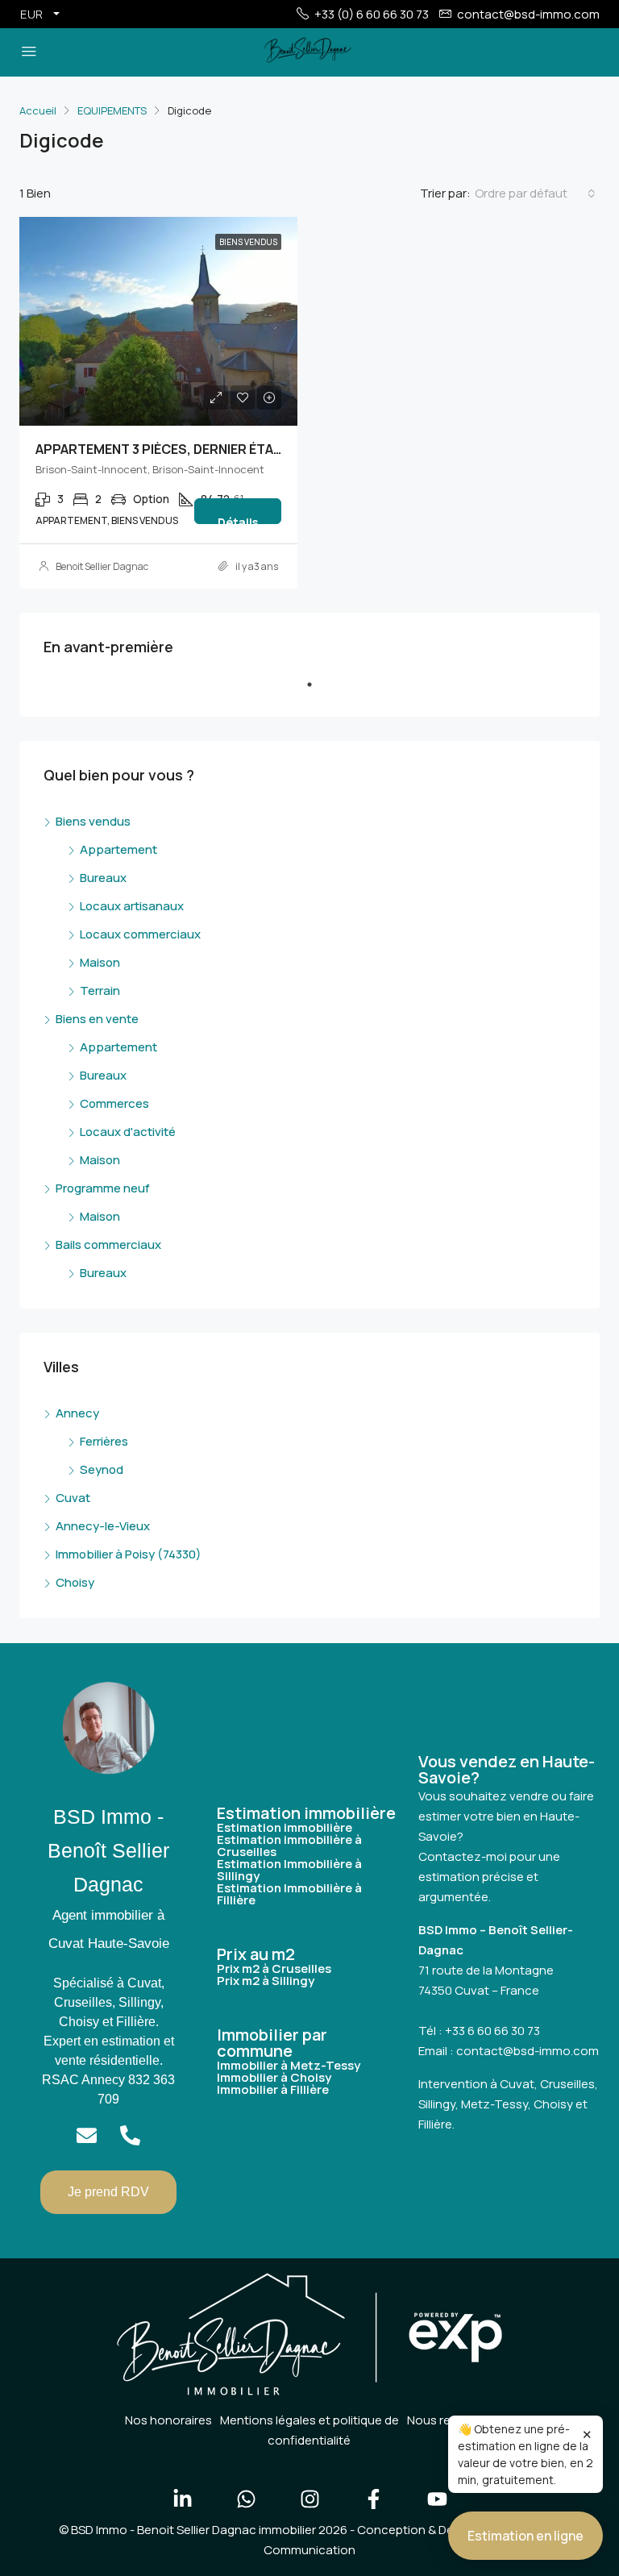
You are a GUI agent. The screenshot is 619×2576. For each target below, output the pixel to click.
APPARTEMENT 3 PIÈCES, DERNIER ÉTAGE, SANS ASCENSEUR (223, 449)
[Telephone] (130, 2135)
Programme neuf (103, 1188)
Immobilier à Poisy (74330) (129, 1554)
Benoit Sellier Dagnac (102, 566)
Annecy (77, 1413)
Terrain (100, 990)
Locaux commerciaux (140, 934)
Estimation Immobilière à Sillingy (289, 1870)
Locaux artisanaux (132, 906)
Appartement (118, 849)
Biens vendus (93, 821)
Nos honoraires (168, 2420)
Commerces (114, 1103)
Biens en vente (97, 1019)
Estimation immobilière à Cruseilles (289, 1846)
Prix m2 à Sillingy (266, 1981)
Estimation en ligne (526, 2536)
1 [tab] (318, 691)
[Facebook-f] (373, 2499)
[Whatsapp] (246, 2499)
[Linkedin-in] (182, 2499)
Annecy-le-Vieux (103, 1526)
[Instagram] (309, 2499)
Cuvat (73, 1498)
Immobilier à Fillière (273, 2089)
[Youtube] (437, 2499)
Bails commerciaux (108, 1244)
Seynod (102, 1469)
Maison (100, 962)
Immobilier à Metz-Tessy (289, 2065)
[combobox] (535, 194)
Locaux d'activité (128, 1132)
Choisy (75, 1582)
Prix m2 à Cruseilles (274, 1968)
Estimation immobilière (285, 1827)
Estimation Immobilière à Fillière (289, 1894)
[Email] (87, 2135)
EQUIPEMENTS (112, 110)
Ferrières (104, 1441)
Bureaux (103, 878)
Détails (238, 519)
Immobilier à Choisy (274, 2077)
